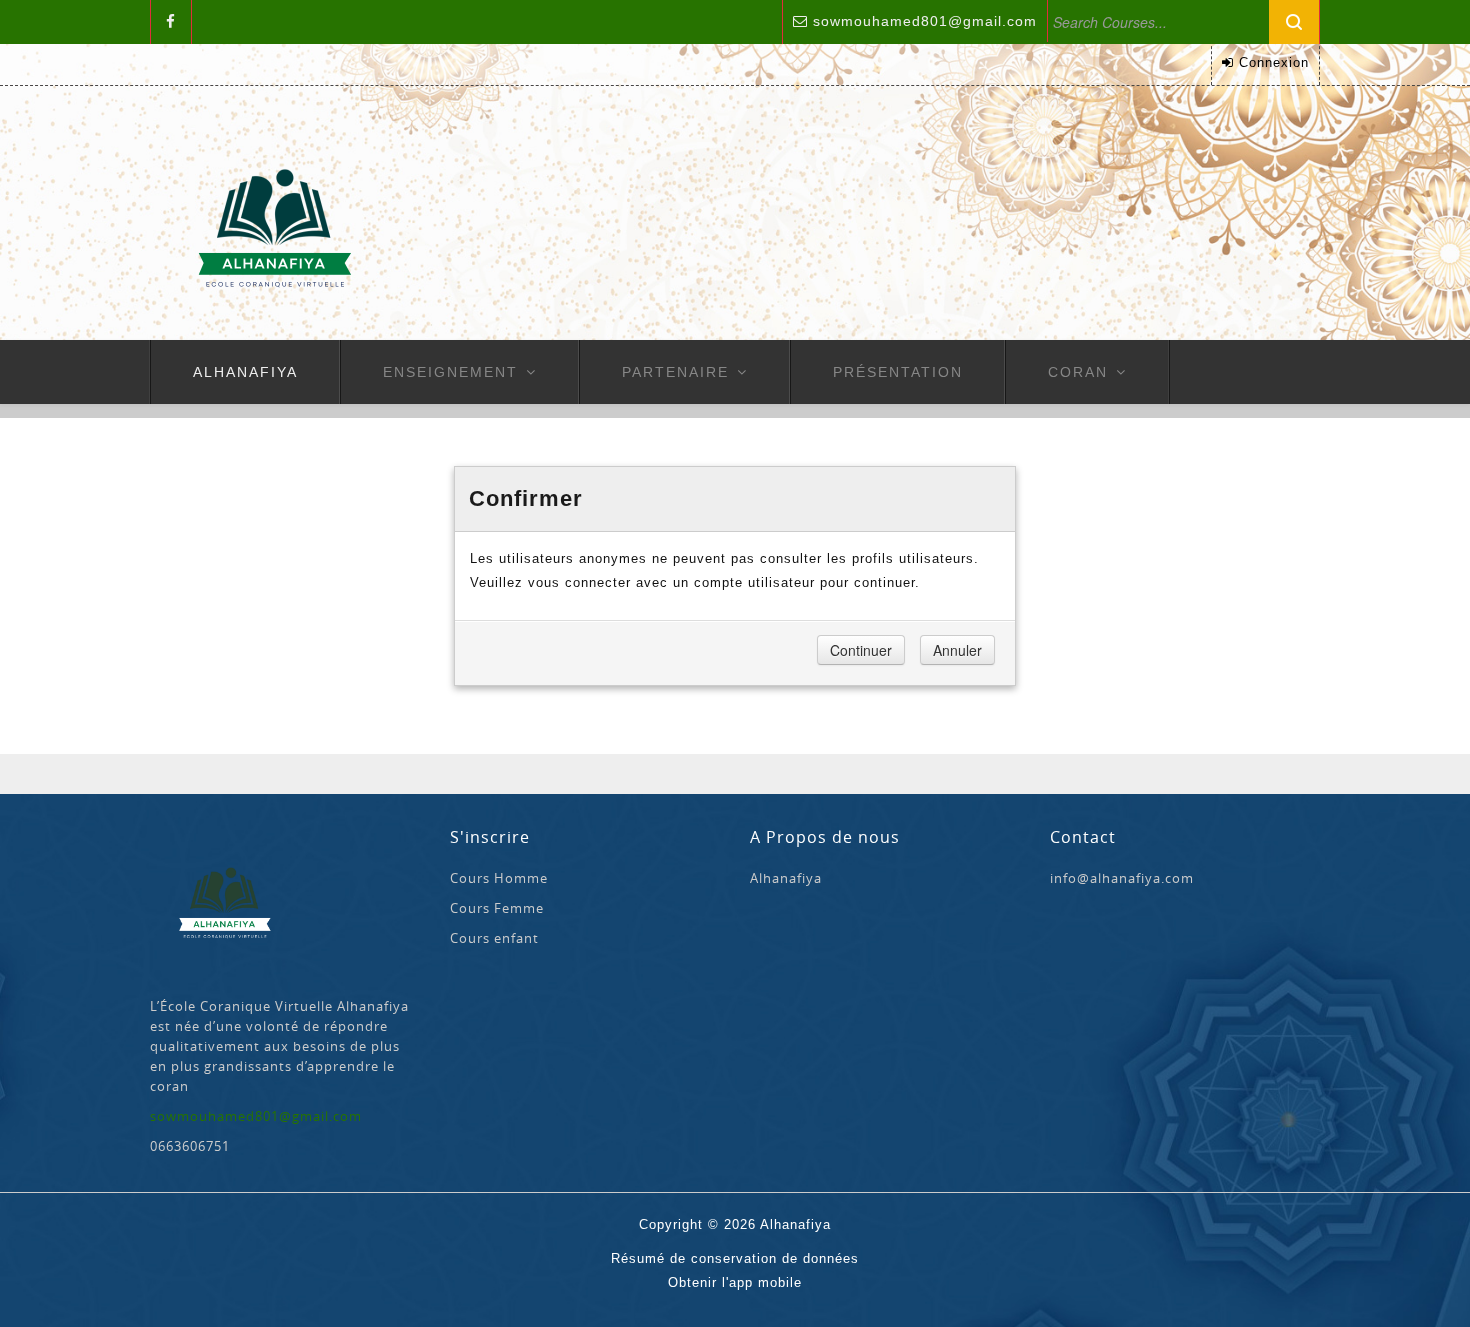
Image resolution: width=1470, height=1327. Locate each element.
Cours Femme (497, 908)
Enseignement (450, 372)
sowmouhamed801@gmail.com (925, 21)
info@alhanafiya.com (1122, 878)
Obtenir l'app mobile (735, 1282)
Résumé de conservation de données (735, 1258)
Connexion (1274, 62)
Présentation (898, 372)
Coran (1078, 372)
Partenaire (675, 372)
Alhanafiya (245, 372)
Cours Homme (499, 878)
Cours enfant (494, 938)
